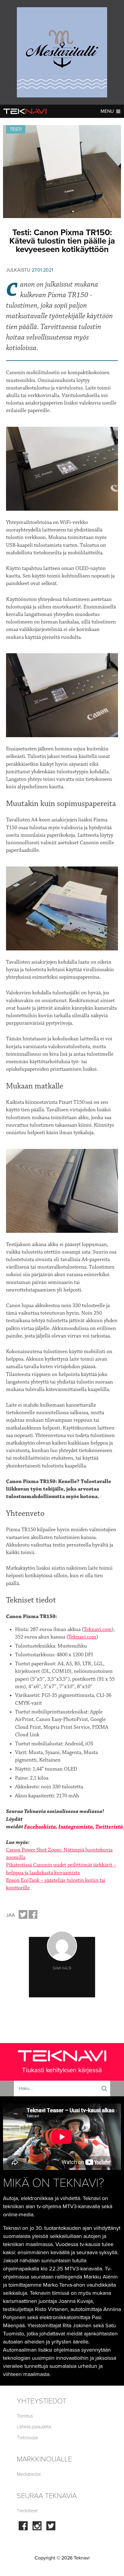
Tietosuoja (27, 2438)
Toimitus (25, 2416)
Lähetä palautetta (34, 2427)
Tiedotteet (27, 2511)
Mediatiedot (29, 2474)
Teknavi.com (98, 1630)
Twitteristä (109, 1827)
